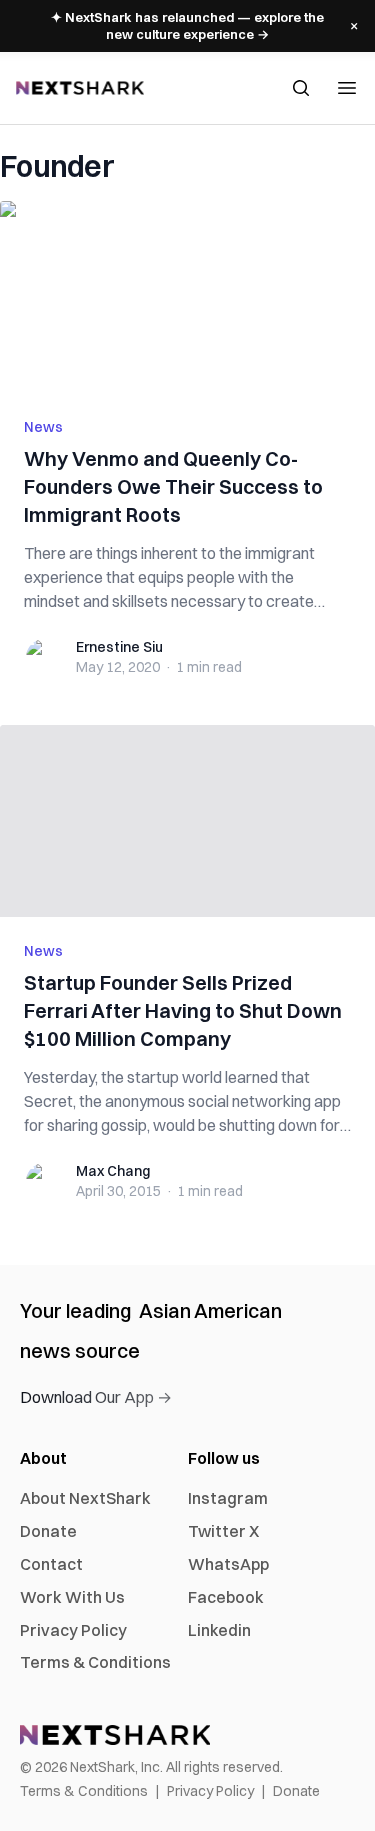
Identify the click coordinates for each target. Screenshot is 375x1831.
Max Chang (113, 1171)
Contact (51, 1564)
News (43, 427)
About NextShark (85, 1498)
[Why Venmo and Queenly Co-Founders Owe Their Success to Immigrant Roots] (187, 297)
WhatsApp (228, 1564)
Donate (48, 1531)
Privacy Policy (73, 1630)
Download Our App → (96, 1397)
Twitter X (223, 1531)
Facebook (226, 1597)
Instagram (228, 1498)
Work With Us (72, 1597)
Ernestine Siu (119, 647)
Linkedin (219, 1630)
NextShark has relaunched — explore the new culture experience (187, 25)
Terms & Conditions (95, 1662)
